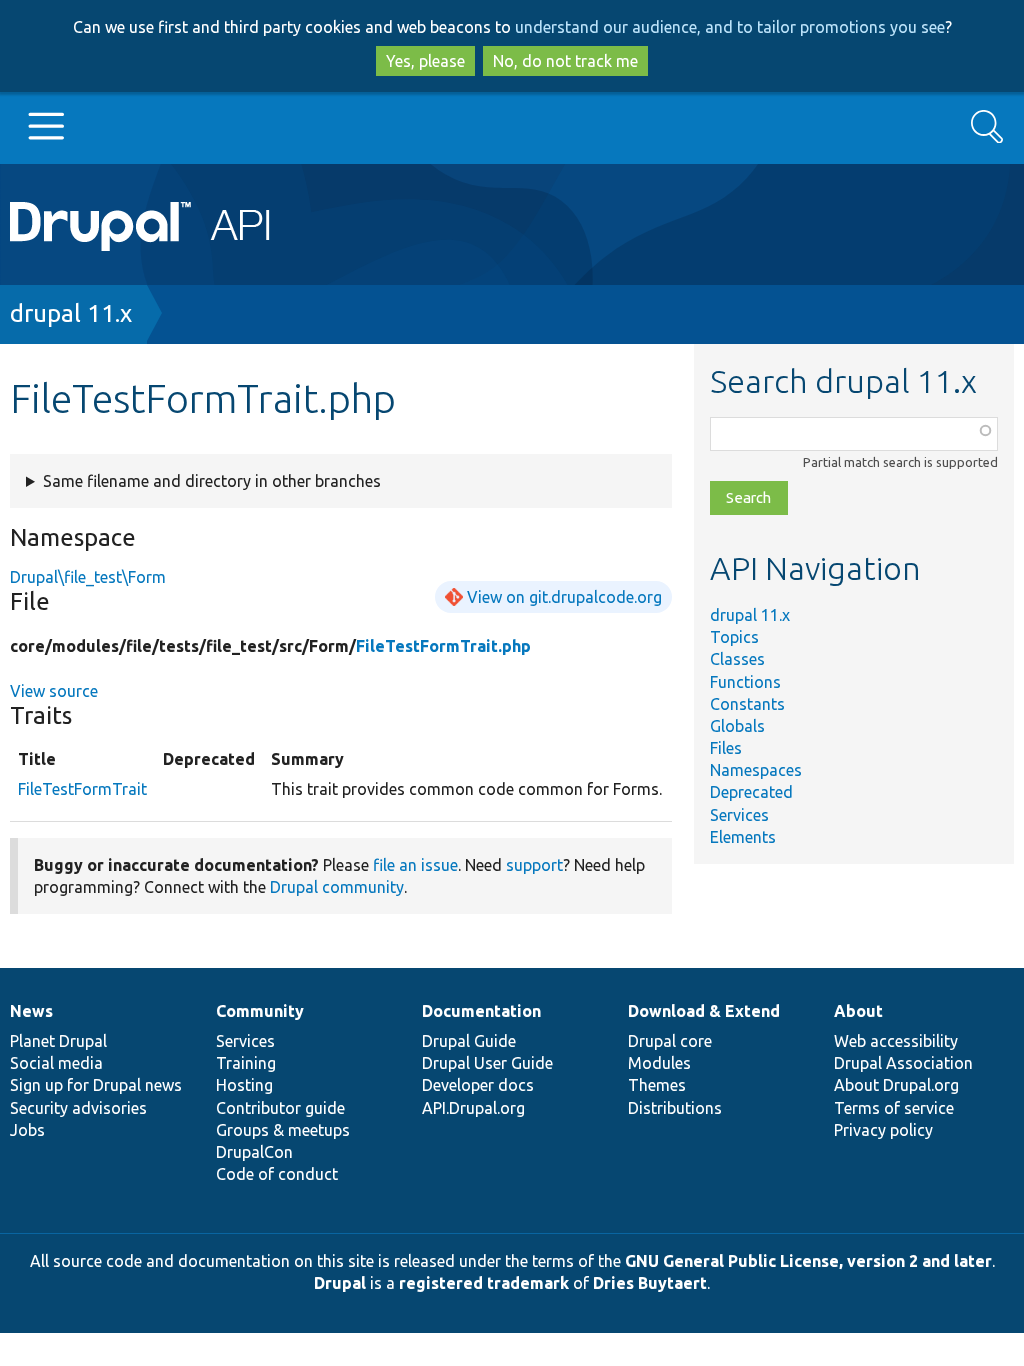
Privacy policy (883, 1130)
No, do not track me (565, 61)
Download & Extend (704, 1011)
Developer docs (478, 1085)
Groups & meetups (283, 1130)
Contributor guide (280, 1108)
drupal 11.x (71, 313)
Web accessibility (896, 1041)
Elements (743, 837)
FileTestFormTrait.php (443, 646)
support (534, 865)
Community (260, 1011)
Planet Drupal (58, 1041)
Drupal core (670, 1041)
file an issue (415, 865)
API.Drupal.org (473, 1108)
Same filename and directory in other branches (212, 481)
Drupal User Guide (487, 1063)
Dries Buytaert (650, 1283)
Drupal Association (903, 1063)
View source (54, 691)
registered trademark (484, 1283)
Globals (737, 726)
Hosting (244, 1085)
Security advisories (78, 1108)
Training (246, 1063)
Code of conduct (277, 1174)
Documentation (481, 1011)
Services (739, 815)
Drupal (340, 1283)
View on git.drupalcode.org (564, 597)
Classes (737, 659)
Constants (747, 704)
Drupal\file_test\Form (88, 577)
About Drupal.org (896, 1085)
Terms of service (894, 1108)
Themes (657, 1085)
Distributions (675, 1108)
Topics (734, 637)
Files (726, 748)
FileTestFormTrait (82, 789)
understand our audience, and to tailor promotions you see (730, 27)
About (858, 1011)
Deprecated (751, 792)
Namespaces (756, 770)
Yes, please (425, 61)
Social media (56, 1063)
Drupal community (337, 887)
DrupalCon (254, 1152)
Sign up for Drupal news (96, 1085)
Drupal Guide (469, 1041)
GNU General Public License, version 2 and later (808, 1261)
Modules (659, 1063)
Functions (745, 682)
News (31, 1011)
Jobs (27, 1130)
